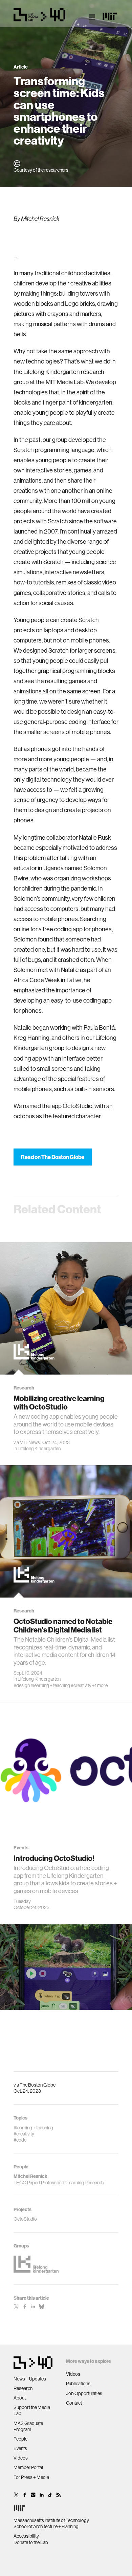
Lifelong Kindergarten (39, 1449)
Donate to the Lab (31, 2542)
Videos (21, 2458)
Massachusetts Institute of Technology (51, 2520)
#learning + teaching (50, 1685)
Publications (78, 2384)
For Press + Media (31, 2477)
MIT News (30, 1442)
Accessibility (26, 2536)
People (20, 2439)
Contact (74, 2403)
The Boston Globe (38, 2085)
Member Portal (28, 2467)
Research (23, 2388)
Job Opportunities (84, 2393)
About (20, 2398)
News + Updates (30, 2379)
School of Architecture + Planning (46, 2526)
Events (20, 2448)
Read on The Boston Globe (53, 1157)
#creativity (81, 1685)
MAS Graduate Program (28, 2426)
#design (22, 1685)
